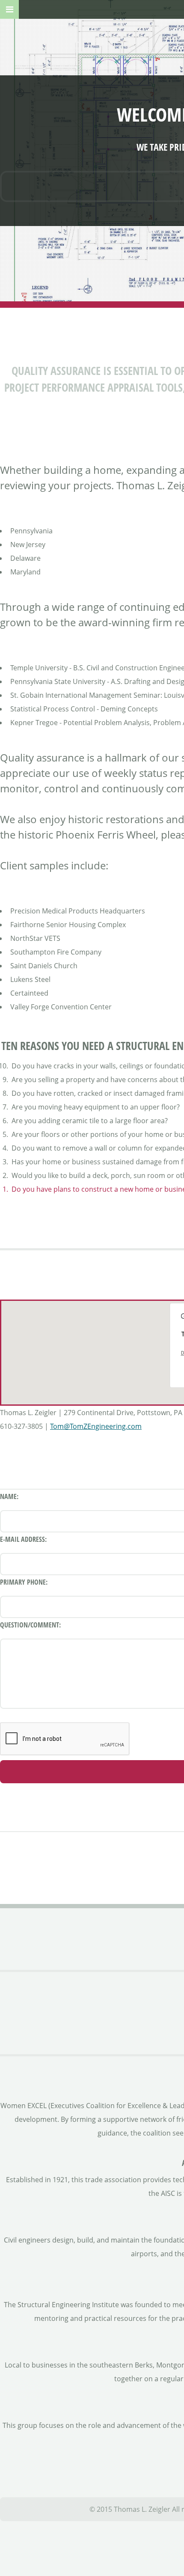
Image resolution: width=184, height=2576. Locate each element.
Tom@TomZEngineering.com (96, 1426)
